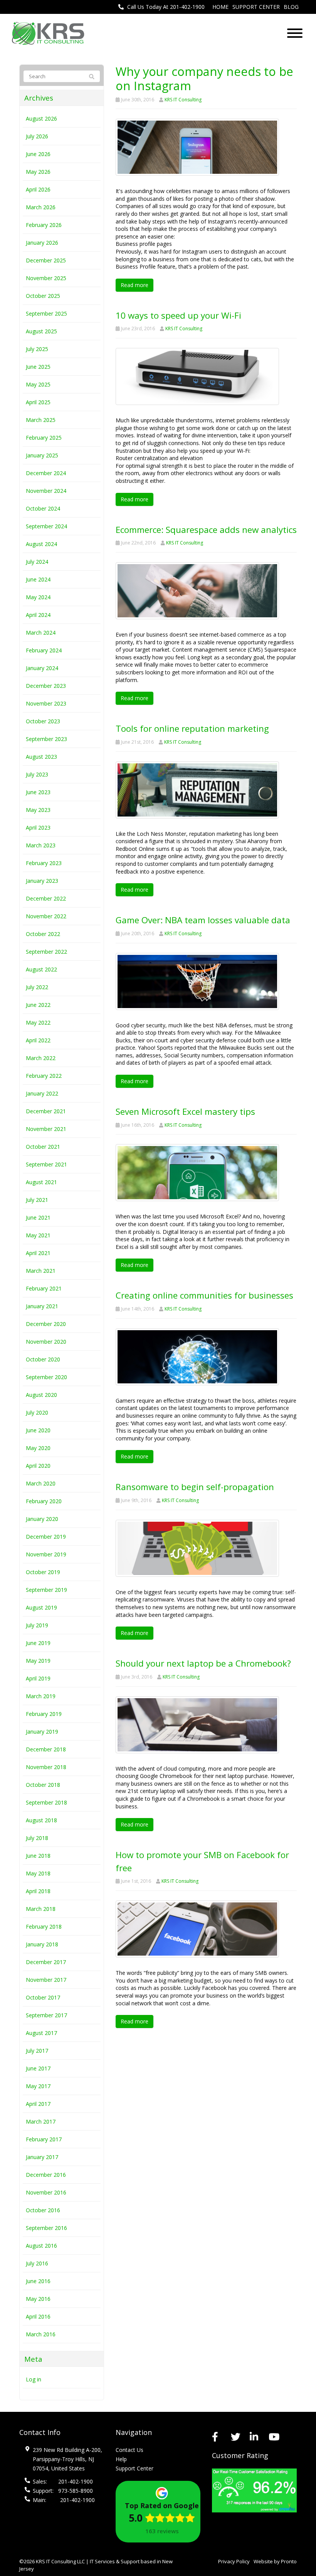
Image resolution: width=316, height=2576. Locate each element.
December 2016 (46, 2175)
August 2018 (41, 1820)
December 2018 (46, 1749)
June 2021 (38, 1217)
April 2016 (38, 2316)
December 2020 (46, 1324)
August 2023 (41, 757)
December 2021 (46, 1111)
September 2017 (46, 2015)
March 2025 (41, 420)
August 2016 (41, 2246)
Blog (291, 7)
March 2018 (41, 1909)
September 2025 (46, 313)
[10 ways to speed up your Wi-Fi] (197, 376)
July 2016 (37, 2263)
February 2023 (44, 863)
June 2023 (38, 792)
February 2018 (44, 1927)
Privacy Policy (234, 2561)
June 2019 (38, 1643)
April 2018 (38, 1891)
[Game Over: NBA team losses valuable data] (197, 980)
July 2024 (37, 562)
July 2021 (37, 1200)
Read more (134, 285)
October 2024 (43, 508)
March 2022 (41, 1058)
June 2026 (38, 154)
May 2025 (38, 384)
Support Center (256, 7)
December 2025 (46, 260)
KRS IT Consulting (183, 100)
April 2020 (38, 1466)
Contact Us (129, 2450)
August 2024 (41, 544)
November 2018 (46, 1767)
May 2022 (38, 1023)
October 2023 (43, 721)
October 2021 (43, 1147)
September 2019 (46, 1590)
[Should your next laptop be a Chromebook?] (197, 1724)
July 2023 (37, 774)
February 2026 (44, 225)
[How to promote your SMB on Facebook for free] (197, 1928)
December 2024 (46, 473)
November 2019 (46, 1554)
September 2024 (46, 526)
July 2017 (37, 2051)
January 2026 (42, 243)
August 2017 (41, 2033)
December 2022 (46, 898)
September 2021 (46, 1164)
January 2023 (42, 881)
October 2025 (43, 296)
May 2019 (38, 1661)
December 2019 (46, 1537)
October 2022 (43, 934)
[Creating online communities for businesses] (197, 1356)
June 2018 (38, 1856)
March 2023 (41, 845)
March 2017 (41, 2121)
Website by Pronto (275, 2561)
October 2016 (43, 2210)
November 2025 (46, 278)
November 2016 (46, 2192)
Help (121, 2459)
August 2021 (41, 1182)
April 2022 (38, 1040)
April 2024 (38, 615)
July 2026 (37, 136)
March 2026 (41, 207)
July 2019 (37, 1625)
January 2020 (42, 1519)
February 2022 (44, 1076)
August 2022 (41, 969)
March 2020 (41, 1483)
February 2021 (44, 1288)
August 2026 (41, 118)
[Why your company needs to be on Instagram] (197, 147)
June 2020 (38, 1430)
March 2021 (41, 1271)
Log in (34, 2379)
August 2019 (41, 1607)
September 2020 (46, 1377)
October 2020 (43, 1359)
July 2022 (37, 987)
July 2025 (37, 349)
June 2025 (38, 367)
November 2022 (46, 916)
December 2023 (46, 686)
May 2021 (38, 1235)
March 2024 (41, 633)
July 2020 (37, 1412)
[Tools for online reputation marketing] (197, 789)
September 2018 (46, 1802)
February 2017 (44, 2139)
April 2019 (38, 1678)
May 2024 (38, 597)
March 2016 (41, 2334)
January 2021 (42, 1306)
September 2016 (46, 2228)
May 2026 (38, 172)
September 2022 (46, 952)
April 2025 (38, 402)
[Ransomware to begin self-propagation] (197, 1548)
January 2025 (42, 455)
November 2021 (46, 1129)
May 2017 (38, 2086)
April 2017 (38, 2104)
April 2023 (38, 828)
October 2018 (43, 1785)
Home (220, 7)
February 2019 (44, 1714)
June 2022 (38, 1005)
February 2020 (44, 1501)
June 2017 (38, 2068)
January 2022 (42, 1093)
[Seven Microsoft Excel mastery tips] (197, 1172)
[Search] (89, 77)
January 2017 (42, 2157)
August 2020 (41, 1395)
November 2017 (46, 1980)
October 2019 (43, 1572)
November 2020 (46, 1342)
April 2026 (38, 189)
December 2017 (46, 1962)
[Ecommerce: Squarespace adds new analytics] (197, 590)
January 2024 (42, 668)
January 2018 (42, 1944)
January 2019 (42, 1732)
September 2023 (46, 739)
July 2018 (37, 1838)
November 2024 (46, 491)
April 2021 (38, 1253)
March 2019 (41, 1696)
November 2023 (46, 703)
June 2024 (38, 579)
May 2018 (38, 1873)
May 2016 (38, 2299)
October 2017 (43, 1997)
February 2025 (44, 438)
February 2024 (44, 650)
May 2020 (38, 1448)
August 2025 (41, 331)
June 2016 (38, 2281)
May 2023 (38, 810)
